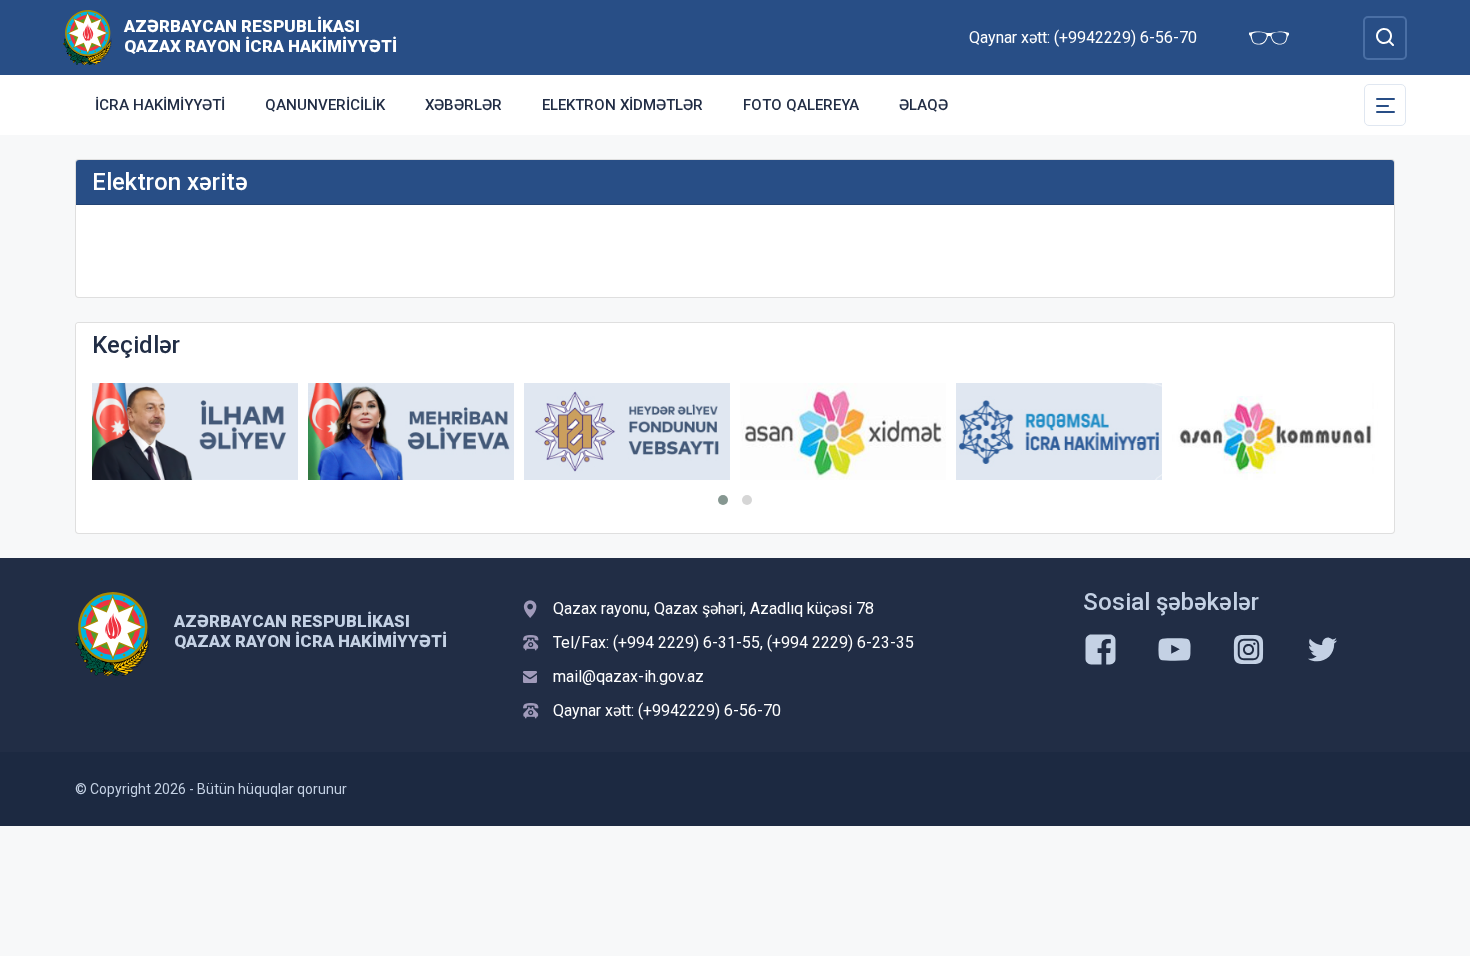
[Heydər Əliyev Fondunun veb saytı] (627, 431)
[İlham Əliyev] (195, 431)
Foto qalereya (801, 105)
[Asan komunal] (1275, 431)
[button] (723, 500)
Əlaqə (923, 105)
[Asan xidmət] (843, 431)
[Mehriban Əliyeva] (411, 431)
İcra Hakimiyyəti (160, 105)
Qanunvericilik (325, 105)
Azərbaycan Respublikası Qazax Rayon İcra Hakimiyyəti (260, 36)
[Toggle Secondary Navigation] (1385, 105)
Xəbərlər (463, 105)
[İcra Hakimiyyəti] (87, 36)
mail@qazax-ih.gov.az (628, 676)
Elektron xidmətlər (622, 105)
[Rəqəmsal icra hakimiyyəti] (1059, 431)
